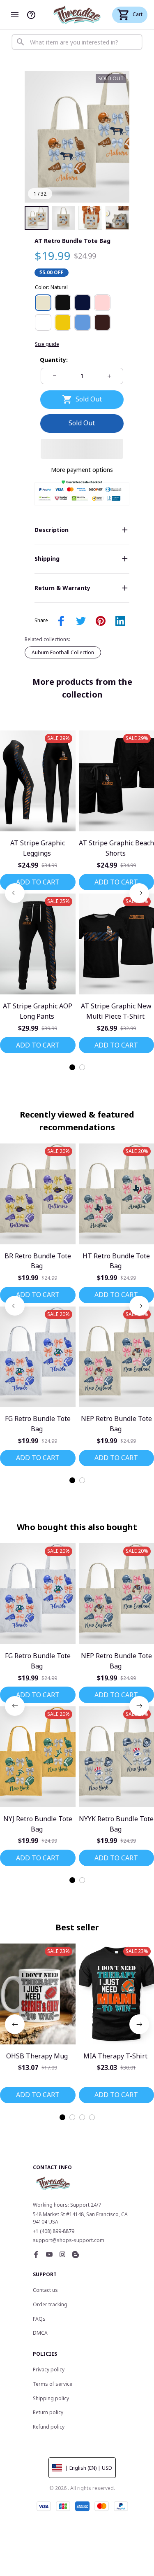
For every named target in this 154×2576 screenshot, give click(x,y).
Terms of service (53, 2384)
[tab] (72, 1067)
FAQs (39, 2319)
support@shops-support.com (69, 2240)
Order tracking (50, 2304)
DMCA (40, 2333)
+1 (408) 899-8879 (54, 2231)
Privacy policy (49, 2369)
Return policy (48, 2412)
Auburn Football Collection (63, 652)
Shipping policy (51, 2398)
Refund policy (49, 2427)
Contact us (45, 2290)
